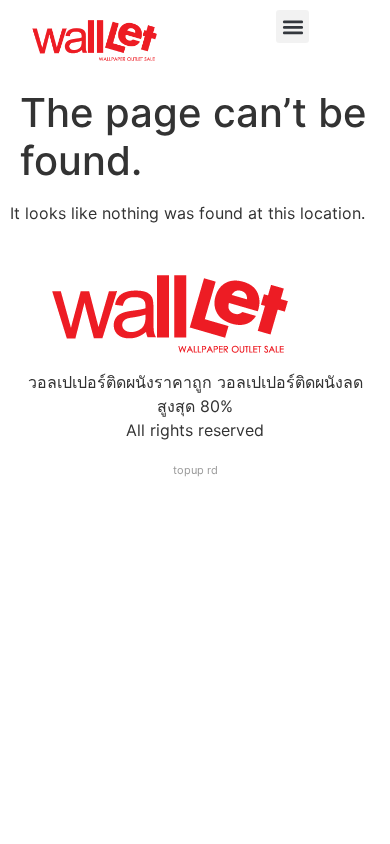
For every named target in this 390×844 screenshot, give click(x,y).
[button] (292, 26)
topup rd (195, 470)
